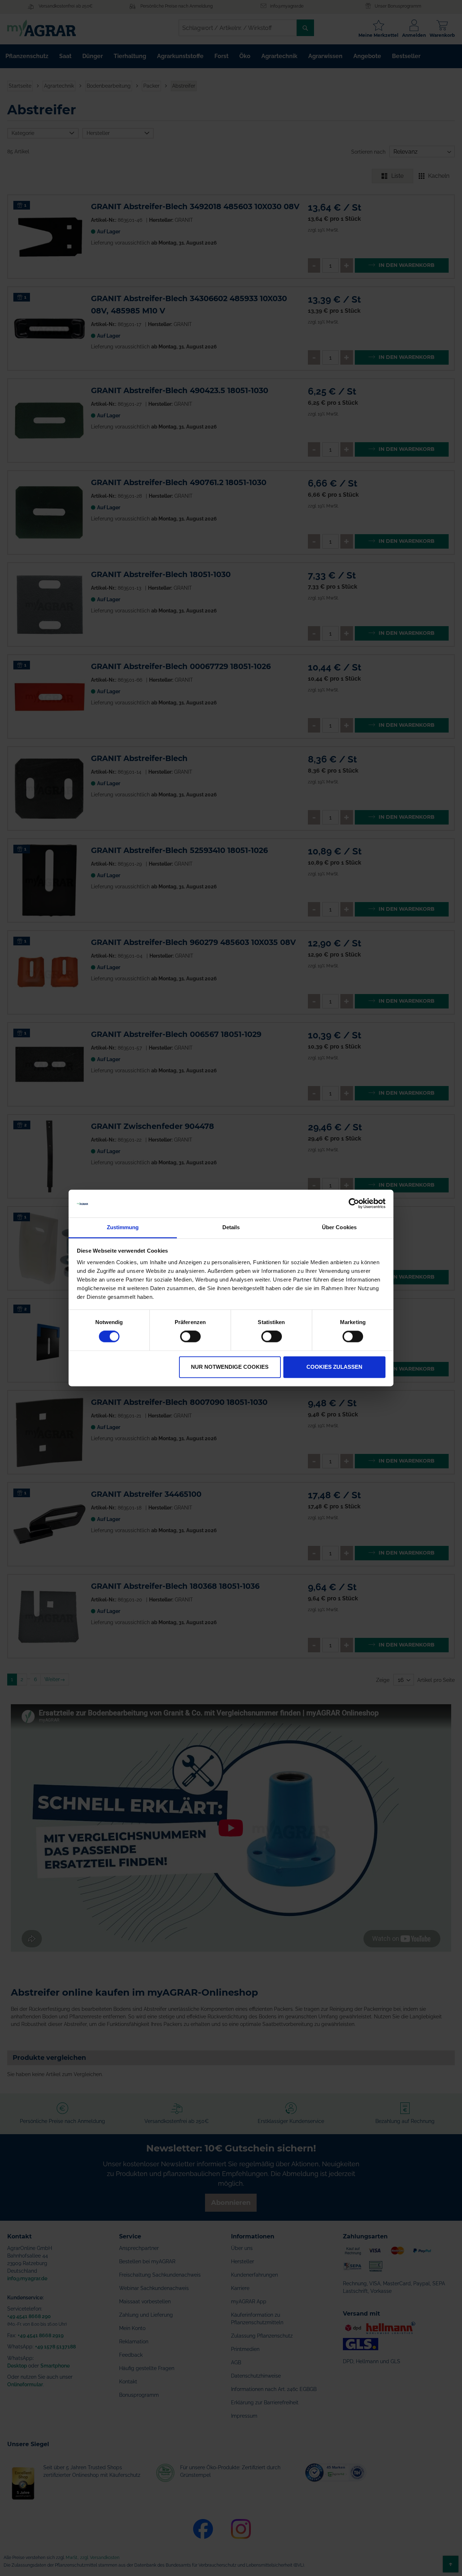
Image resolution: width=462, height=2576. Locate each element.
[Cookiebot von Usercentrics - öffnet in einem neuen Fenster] (354, 1204)
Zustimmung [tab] (123, 1227)
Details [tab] (231, 1227)
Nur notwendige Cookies (230, 1367)
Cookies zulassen (334, 1367)
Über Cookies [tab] (339, 1227)
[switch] (190, 1337)
